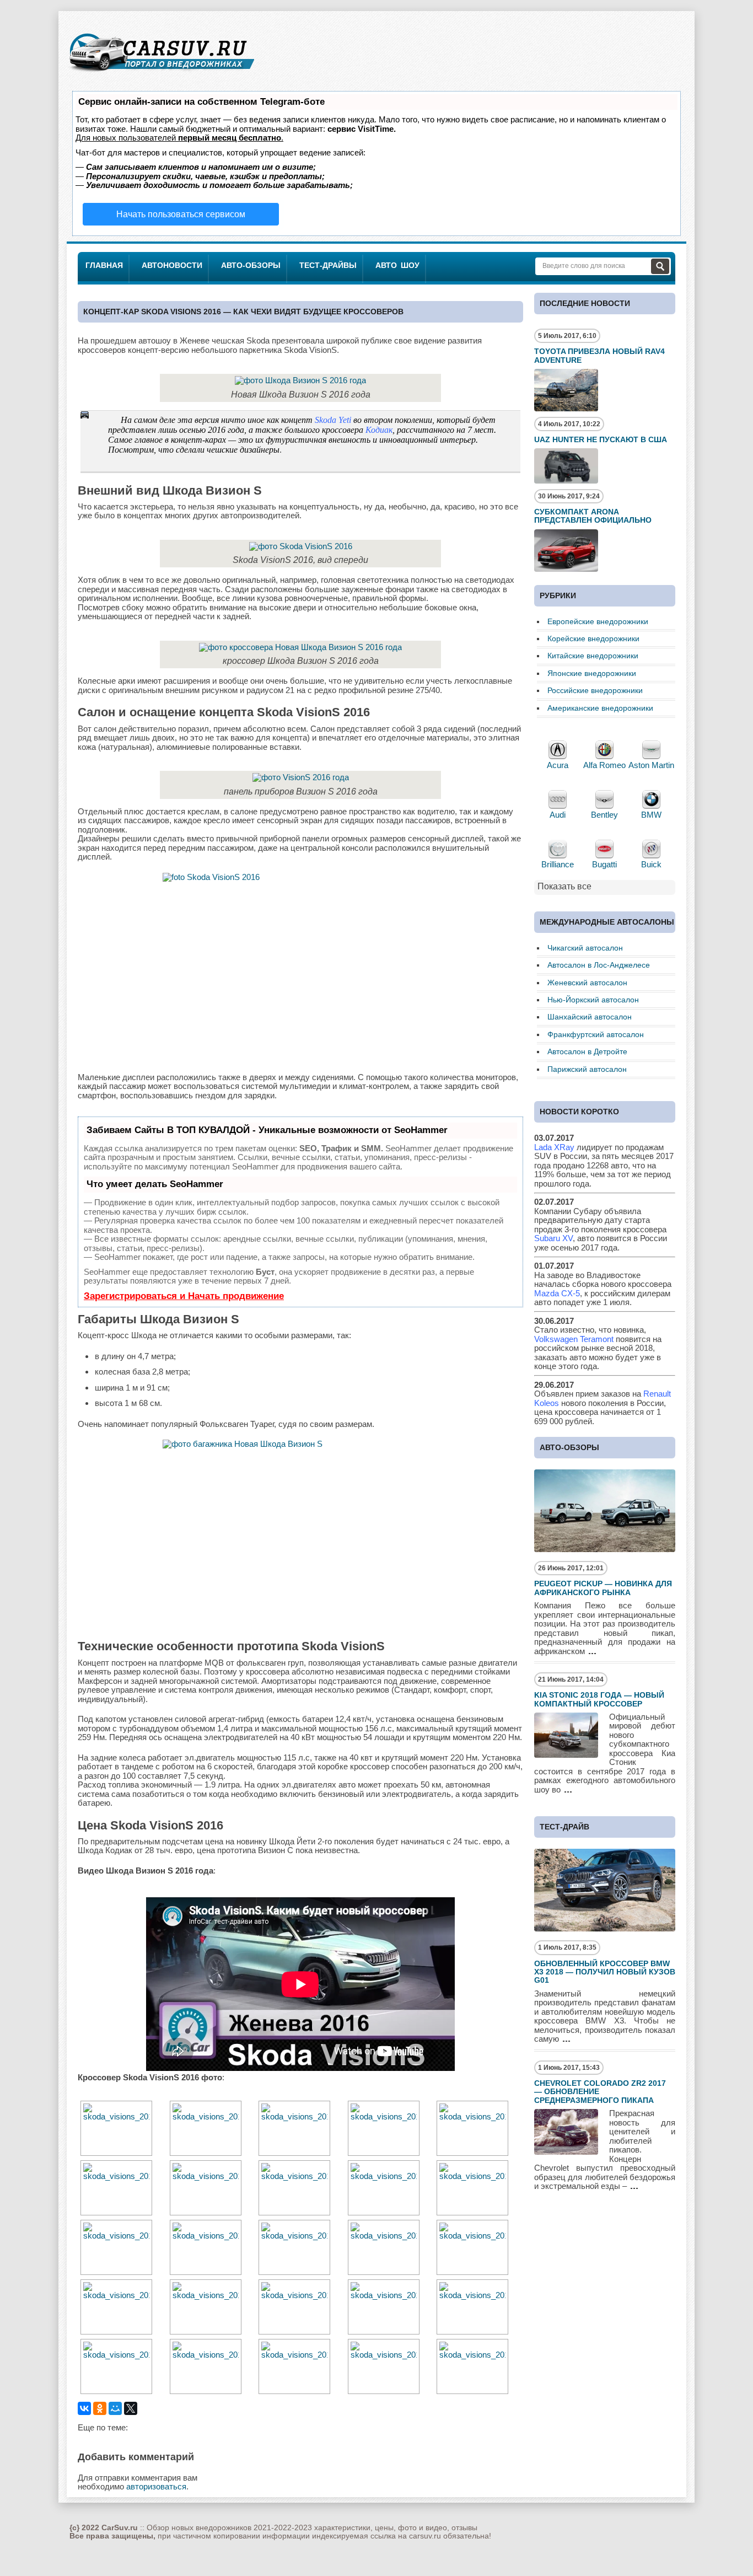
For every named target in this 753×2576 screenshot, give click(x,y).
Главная (104, 265)
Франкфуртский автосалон (596, 1034)
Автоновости (172, 265)
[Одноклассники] (100, 2408)
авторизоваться (156, 2486)
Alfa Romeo (604, 765)
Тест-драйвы (328, 265)
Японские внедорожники (592, 673)
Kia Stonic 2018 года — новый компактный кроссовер (599, 1699)
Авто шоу (397, 265)
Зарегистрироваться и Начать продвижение (184, 1296)
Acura (558, 765)
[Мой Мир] (115, 2408)
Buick (651, 864)
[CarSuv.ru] (162, 75)
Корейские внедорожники (593, 638)
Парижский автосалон (587, 1069)
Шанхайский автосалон (590, 1017)
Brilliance (558, 864)
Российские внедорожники (595, 690)
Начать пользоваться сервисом (181, 214)
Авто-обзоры (251, 265)
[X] (131, 2408)
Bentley (604, 815)
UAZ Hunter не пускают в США (601, 439)
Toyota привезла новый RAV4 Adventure (599, 355)
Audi (558, 815)
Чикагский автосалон (585, 948)
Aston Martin (651, 765)
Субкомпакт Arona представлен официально (593, 516)
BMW (651, 815)
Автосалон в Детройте (587, 1051)
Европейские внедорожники (598, 621)
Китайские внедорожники (593, 656)
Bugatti (604, 864)
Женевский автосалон (587, 983)
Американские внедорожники (600, 708)
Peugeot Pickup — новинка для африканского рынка (603, 1588)
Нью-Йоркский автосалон (593, 1000)
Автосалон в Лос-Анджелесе (599, 965)
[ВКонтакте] (84, 2408)
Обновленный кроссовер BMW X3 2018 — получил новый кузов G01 (605, 1972)
